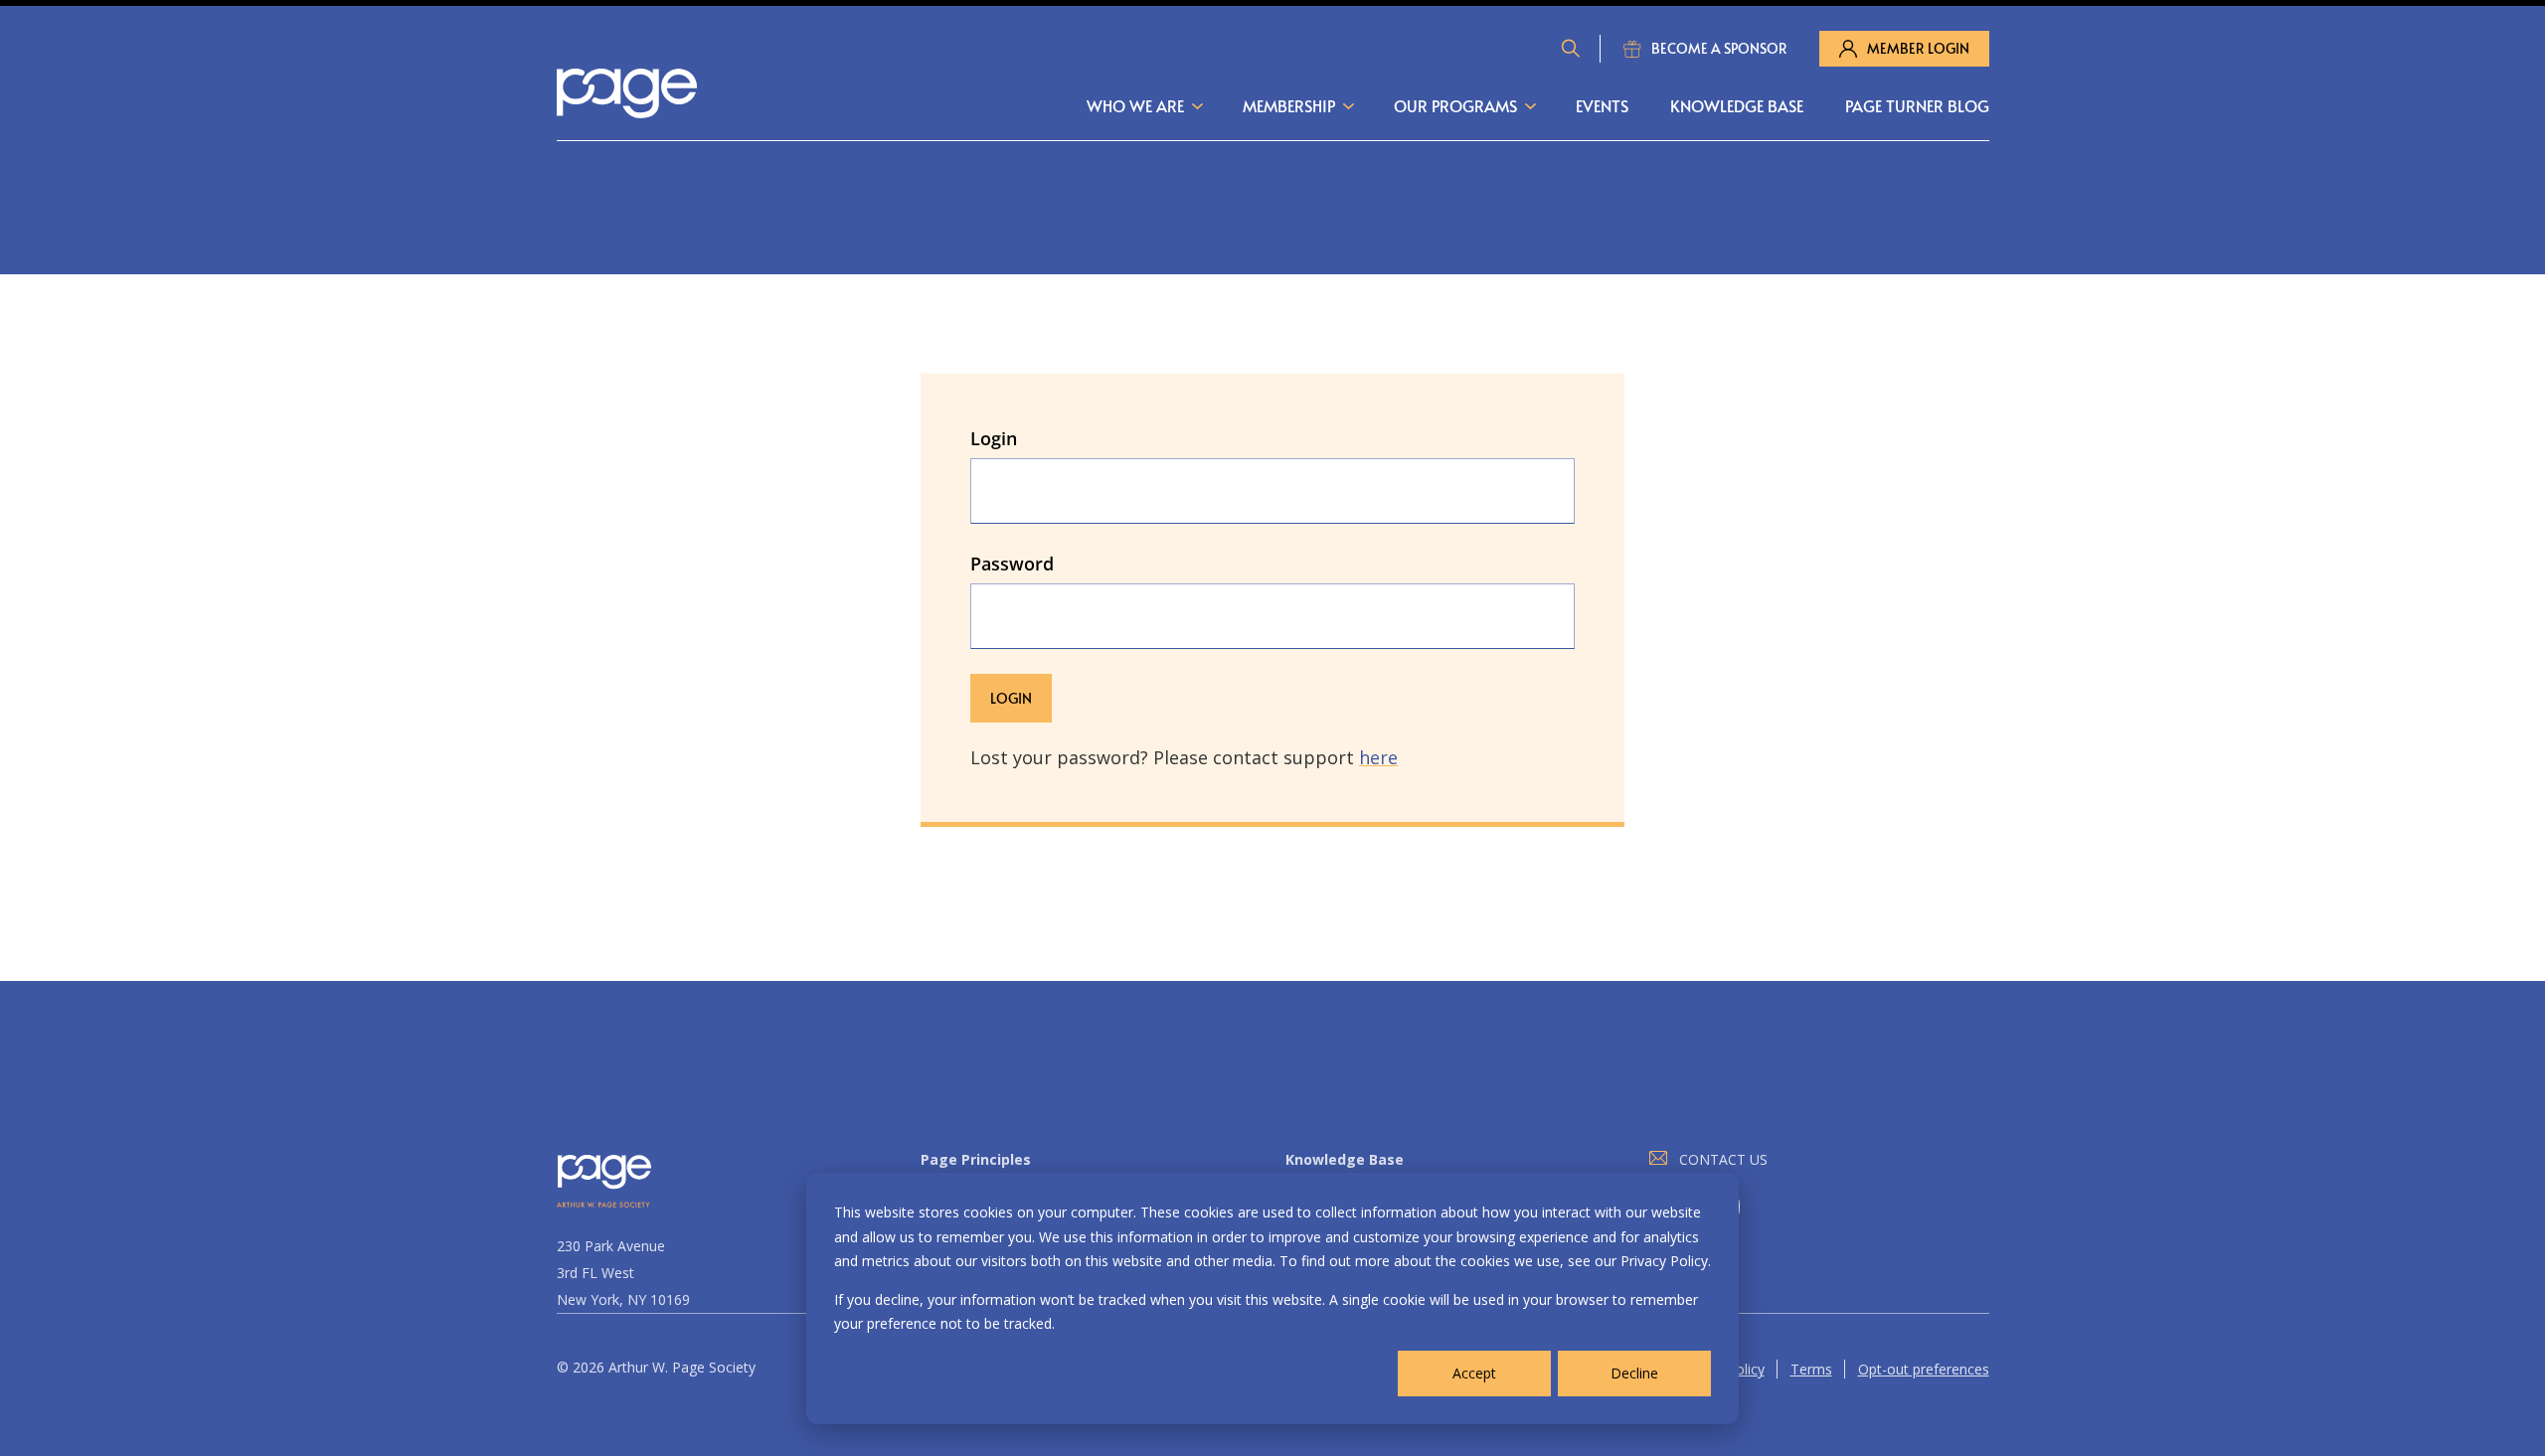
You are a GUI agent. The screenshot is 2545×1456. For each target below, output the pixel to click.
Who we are (1135, 105)
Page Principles (976, 1159)
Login (994, 438)
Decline (1634, 1373)
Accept (1474, 1373)
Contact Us (1723, 1159)
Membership (1289, 105)
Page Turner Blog (1917, 105)
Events (1602, 105)
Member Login (1918, 48)
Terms (1811, 1369)
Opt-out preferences (1924, 1369)
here (1378, 757)
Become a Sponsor (1719, 48)
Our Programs (1455, 105)
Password (1012, 564)
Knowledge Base (1737, 105)
